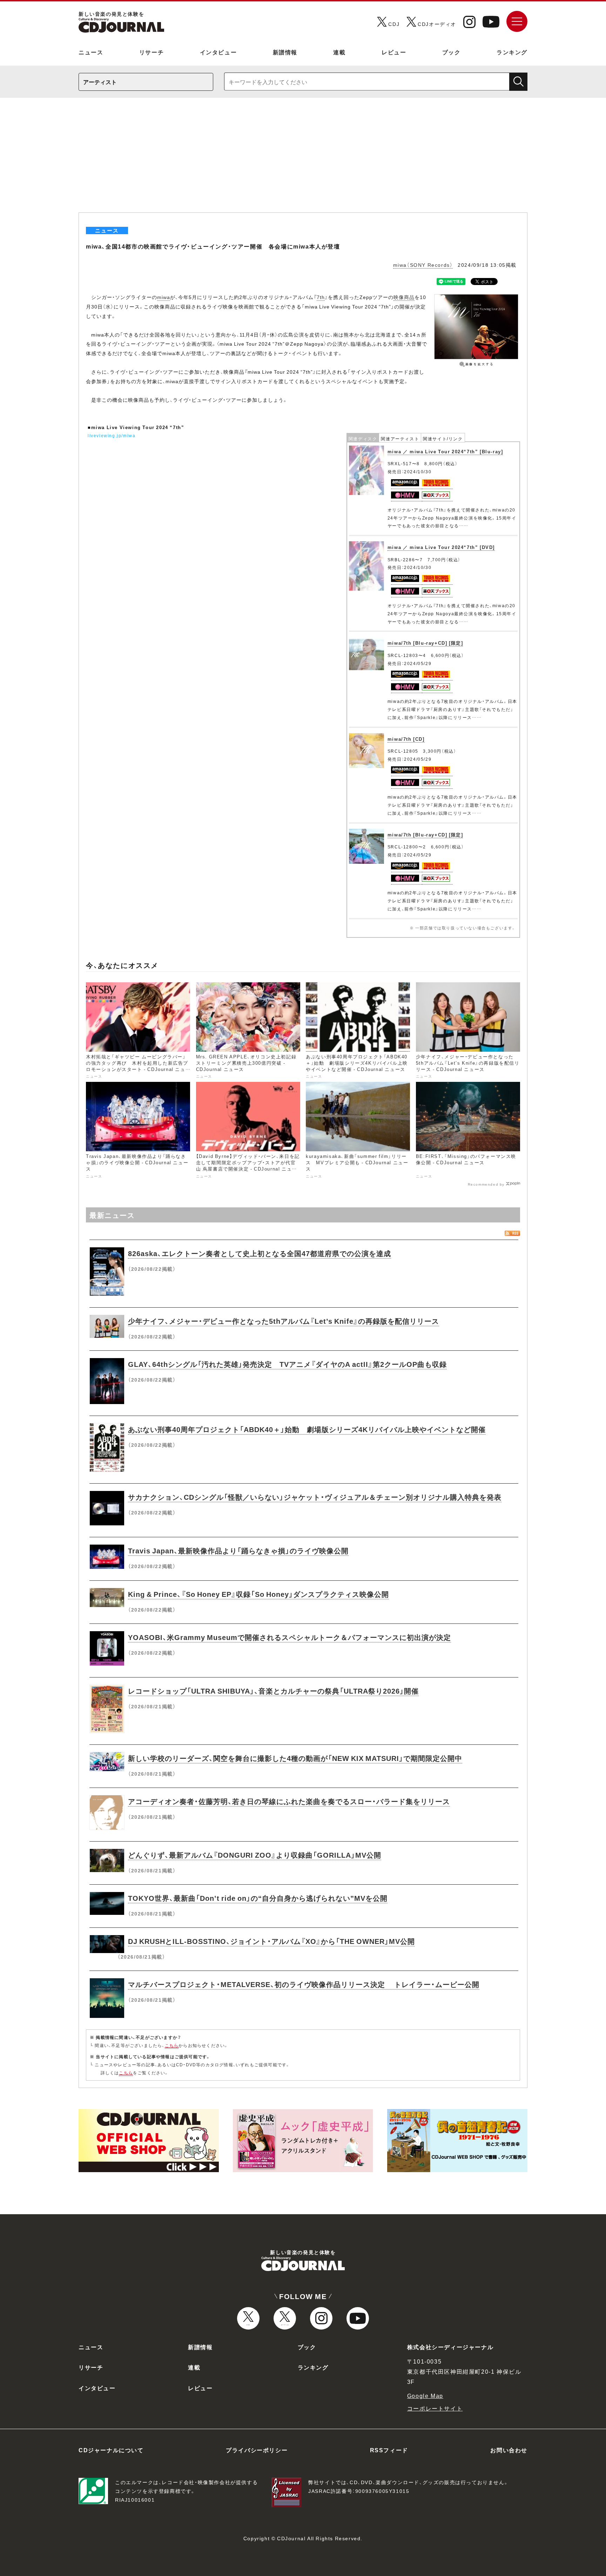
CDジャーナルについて (111, 2450)
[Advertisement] (303, 160)
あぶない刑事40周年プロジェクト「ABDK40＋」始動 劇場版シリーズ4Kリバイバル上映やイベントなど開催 (307, 1429)
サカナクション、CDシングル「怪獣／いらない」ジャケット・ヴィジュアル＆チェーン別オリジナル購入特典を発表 (315, 1497)
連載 (339, 52)
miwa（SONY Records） (423, 265)
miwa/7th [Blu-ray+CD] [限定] (425, 643)
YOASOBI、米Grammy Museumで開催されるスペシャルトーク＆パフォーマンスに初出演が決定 (289, 1637)
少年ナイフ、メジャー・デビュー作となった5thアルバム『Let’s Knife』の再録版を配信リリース (284, 1321)
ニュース (91, 52)
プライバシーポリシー (257, 2450)
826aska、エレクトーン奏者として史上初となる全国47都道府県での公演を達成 (260, 1253)
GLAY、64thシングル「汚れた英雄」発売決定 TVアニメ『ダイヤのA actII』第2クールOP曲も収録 (287, 1364)
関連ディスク (363, 439)
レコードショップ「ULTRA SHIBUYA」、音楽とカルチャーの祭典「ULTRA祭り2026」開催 (273, 1691)
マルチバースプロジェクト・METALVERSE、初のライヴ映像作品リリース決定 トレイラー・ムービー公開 (304, 1984)
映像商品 (404, 297)
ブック (452, 52)
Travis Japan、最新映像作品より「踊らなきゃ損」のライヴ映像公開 (238, 1550)
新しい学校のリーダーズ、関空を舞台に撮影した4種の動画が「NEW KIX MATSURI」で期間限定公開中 (295, 1758)
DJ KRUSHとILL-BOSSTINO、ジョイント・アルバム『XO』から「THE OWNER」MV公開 (271, 1941)
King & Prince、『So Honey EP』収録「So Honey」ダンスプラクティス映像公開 (258, 1594)
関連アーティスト (400, 439)
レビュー (394, 52)
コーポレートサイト (435, 2408)
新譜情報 (285, 52)
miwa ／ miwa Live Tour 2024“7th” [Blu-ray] (445, 451)
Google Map (425, 2395)
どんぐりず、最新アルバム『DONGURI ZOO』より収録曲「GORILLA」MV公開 (255, 1855)
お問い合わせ (509, 2450)
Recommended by (486, 1184)
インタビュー (218, 52)
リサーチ (151, 52)
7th (321, 297)
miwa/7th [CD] (406, 739)
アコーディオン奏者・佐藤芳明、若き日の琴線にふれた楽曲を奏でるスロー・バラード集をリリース (289, 1801)
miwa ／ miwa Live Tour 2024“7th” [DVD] (441, 547)
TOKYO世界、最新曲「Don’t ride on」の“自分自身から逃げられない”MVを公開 (258, 1898)
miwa (164, 297)
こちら (172, 2045)
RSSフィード (389, 2450)
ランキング (512, 52)
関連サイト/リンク (443, 439)
